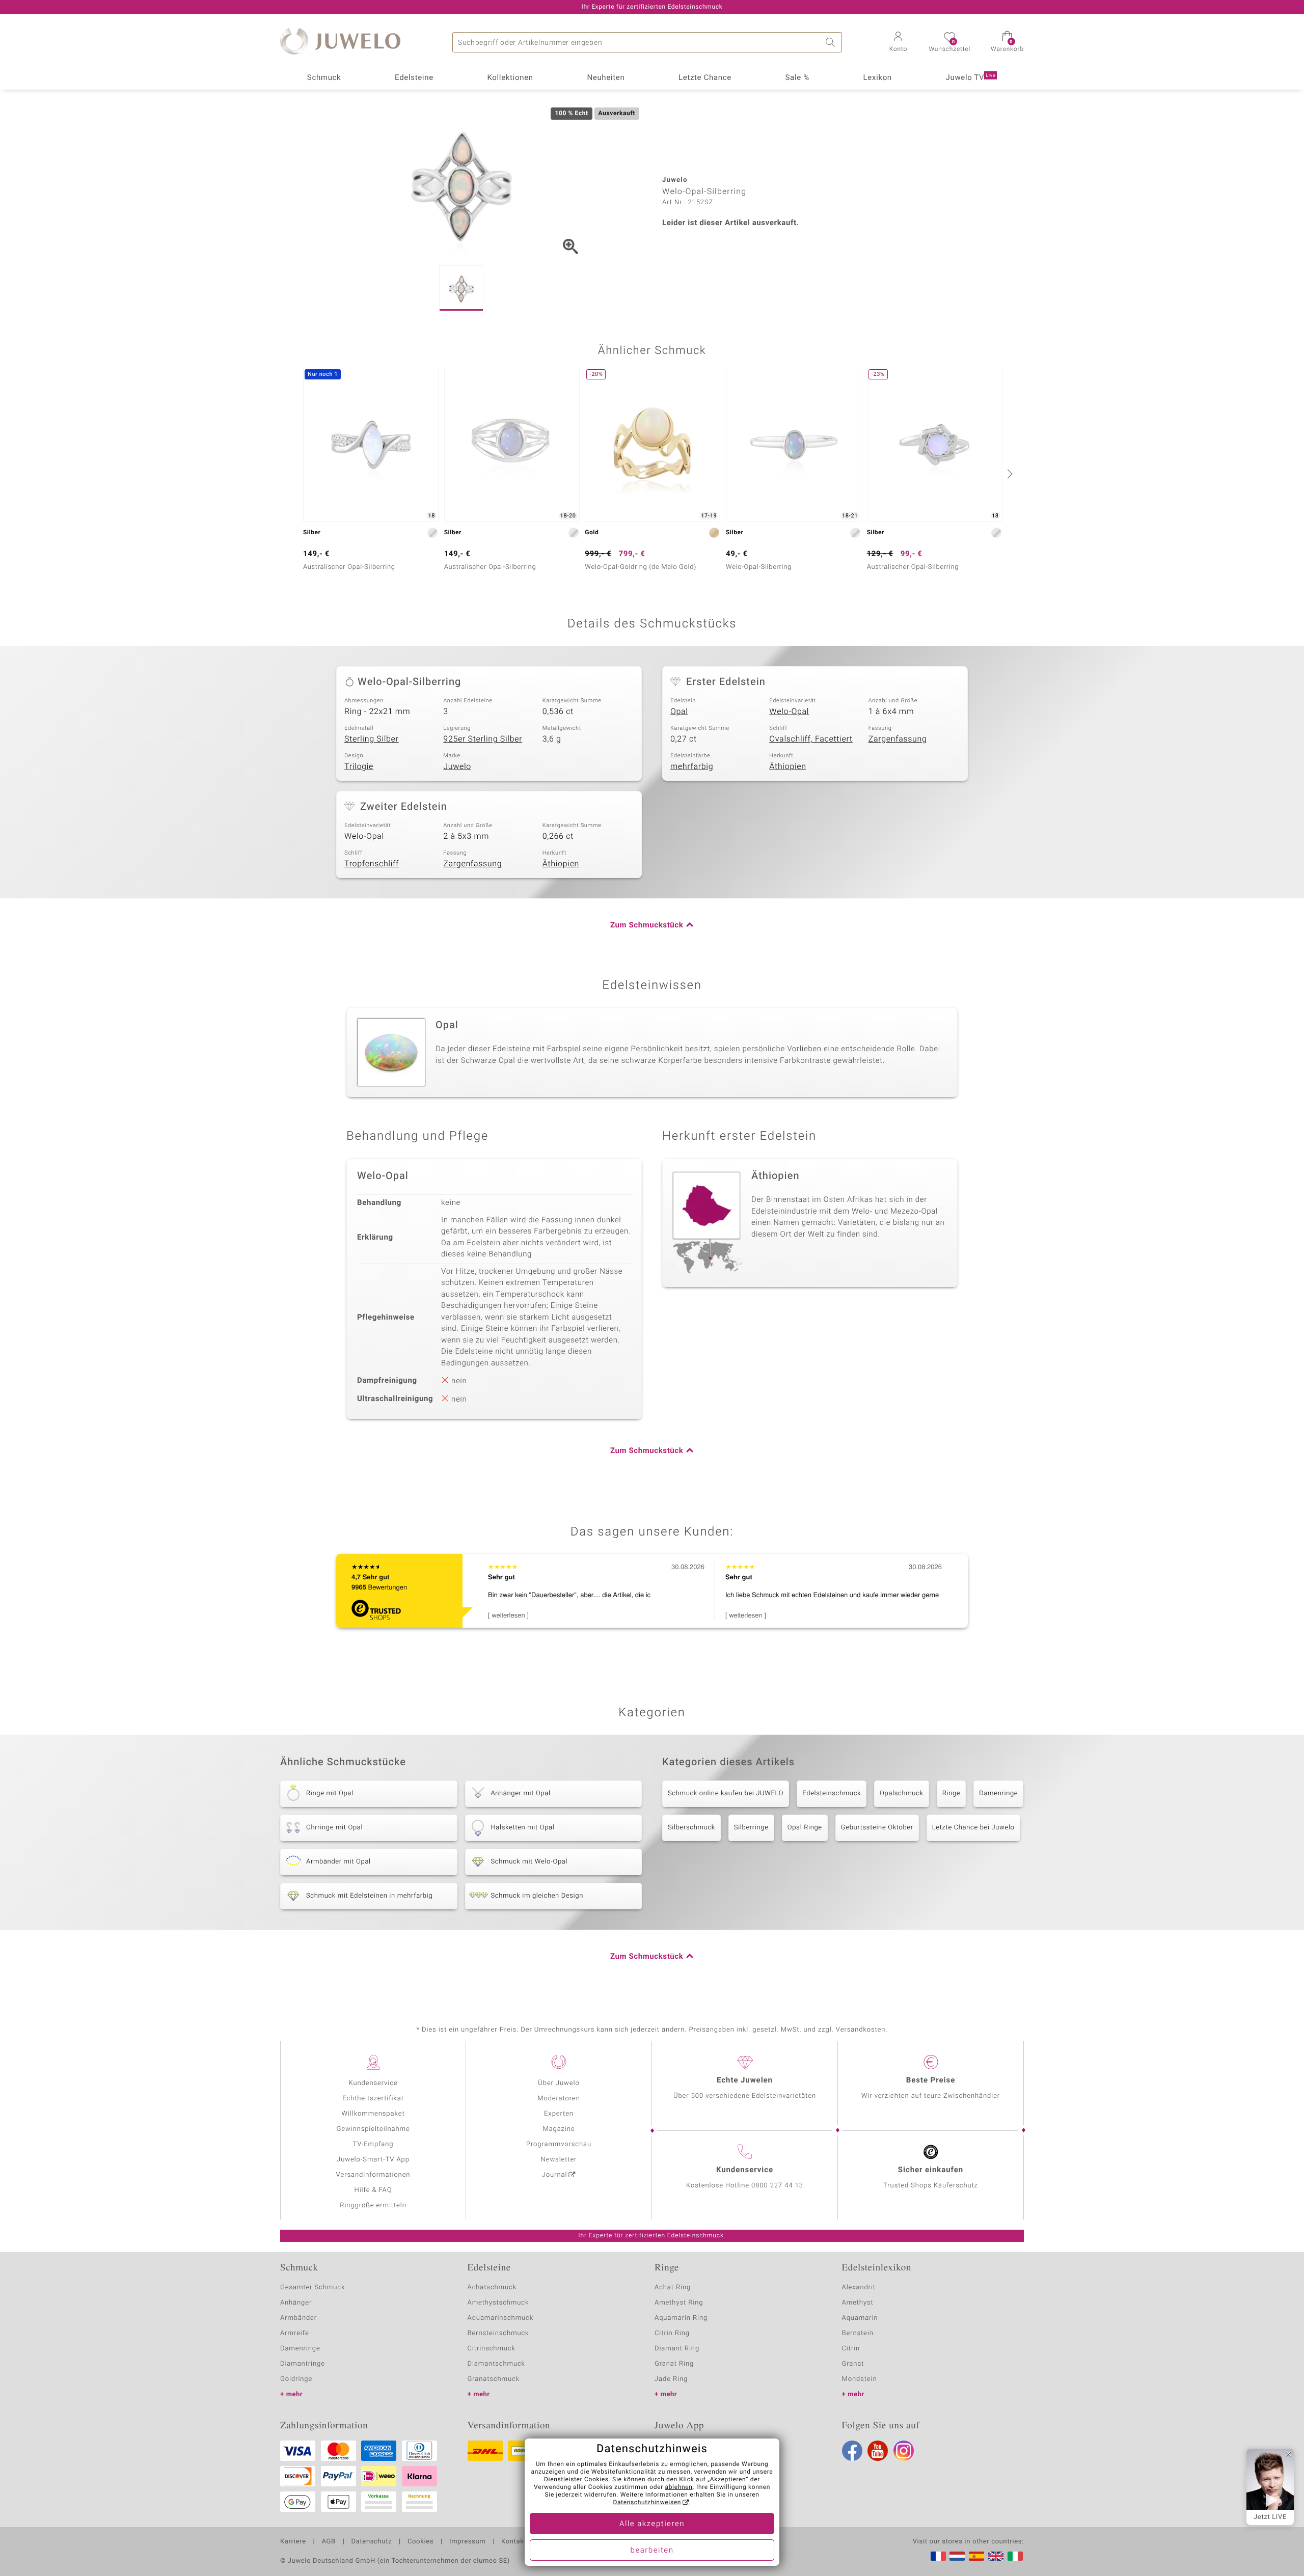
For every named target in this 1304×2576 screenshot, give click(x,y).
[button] (898, 43)
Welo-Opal (789, 711)
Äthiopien (787, 766)
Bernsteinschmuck (498, 2333)
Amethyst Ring (679, 2303)
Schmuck (324, 78)
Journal (555, 2175)
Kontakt (514, 2542)
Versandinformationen (373, 2175)
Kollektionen (510, 78)
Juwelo (457, 766)
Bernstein (858, 2333)
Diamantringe (303, 2364)
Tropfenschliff (372, 864)
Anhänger (296, 2303)
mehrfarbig (692, 766)
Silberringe (751, 1828)
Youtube (878, 2451)
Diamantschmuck (496, 2364)
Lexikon (878, 78)
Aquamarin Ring (681, 2318)
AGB (328, 2542)
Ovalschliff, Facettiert (811, 739)
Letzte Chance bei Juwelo (973, 1828)
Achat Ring (673, 2287)
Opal (679, 711)
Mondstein (860, 2379)
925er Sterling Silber (483, 739)
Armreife (295, 2333)
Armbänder (298, 2318)
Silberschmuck (691, 1828)
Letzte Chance (705, 78)
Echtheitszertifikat (373, 2099)
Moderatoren (559, 2099)
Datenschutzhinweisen (647, 2503)
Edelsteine (414, 78)
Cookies (420, 2542)
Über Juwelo (559, 2083)
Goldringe (296, 2379)
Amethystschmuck (498, 2303)
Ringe (952, 1793)
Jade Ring (671, 2379)
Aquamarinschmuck (501, 2318)
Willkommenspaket (373, 2114)
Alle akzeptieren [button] (652, 2524)
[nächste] (1009, 474)
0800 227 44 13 (777, 2186)
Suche (832, 42)
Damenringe (998, 1793)
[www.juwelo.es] (976, 2556)
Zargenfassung (898, 739)
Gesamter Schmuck (313, 2287)
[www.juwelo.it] (1015, 2556)
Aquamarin (860, 2318)
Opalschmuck (902, 1793)
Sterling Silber (372, 739)
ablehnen (679, 2487)
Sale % (797, 78)
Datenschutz (372, 2542)
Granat (853, 2364)
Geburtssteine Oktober (877, 1828)
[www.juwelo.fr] (938, 2556)
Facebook (852, 2451)
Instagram (904, 2451)
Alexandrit (859, 2287)
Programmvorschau (559, 2144)
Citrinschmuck (492, 2349)
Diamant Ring (677, 2349)
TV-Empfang (373, 2144)
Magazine (559, 2129)
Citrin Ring (672, 2333)
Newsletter (559, 2160)
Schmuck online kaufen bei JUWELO (726, 1793)
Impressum (467, 2542)
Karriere (293, 2542)
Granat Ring (674, 2364)
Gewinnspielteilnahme (373, 2129)
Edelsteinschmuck (832, 1793)
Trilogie (359, 766)
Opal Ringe (805, 1828)
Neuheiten (606, 78)
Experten (559, 2114)
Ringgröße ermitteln (373, 2205)
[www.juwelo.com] (996, 2556)
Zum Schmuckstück (647, 925)
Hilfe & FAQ (373, 2190)
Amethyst (858, 2303)
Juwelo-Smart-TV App (373, 2160)
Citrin (851, 2349)
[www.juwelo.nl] (957, 2556)
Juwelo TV (971, 78)
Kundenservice (373, 2083)
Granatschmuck (494, 2379)
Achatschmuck (492, 2287)
